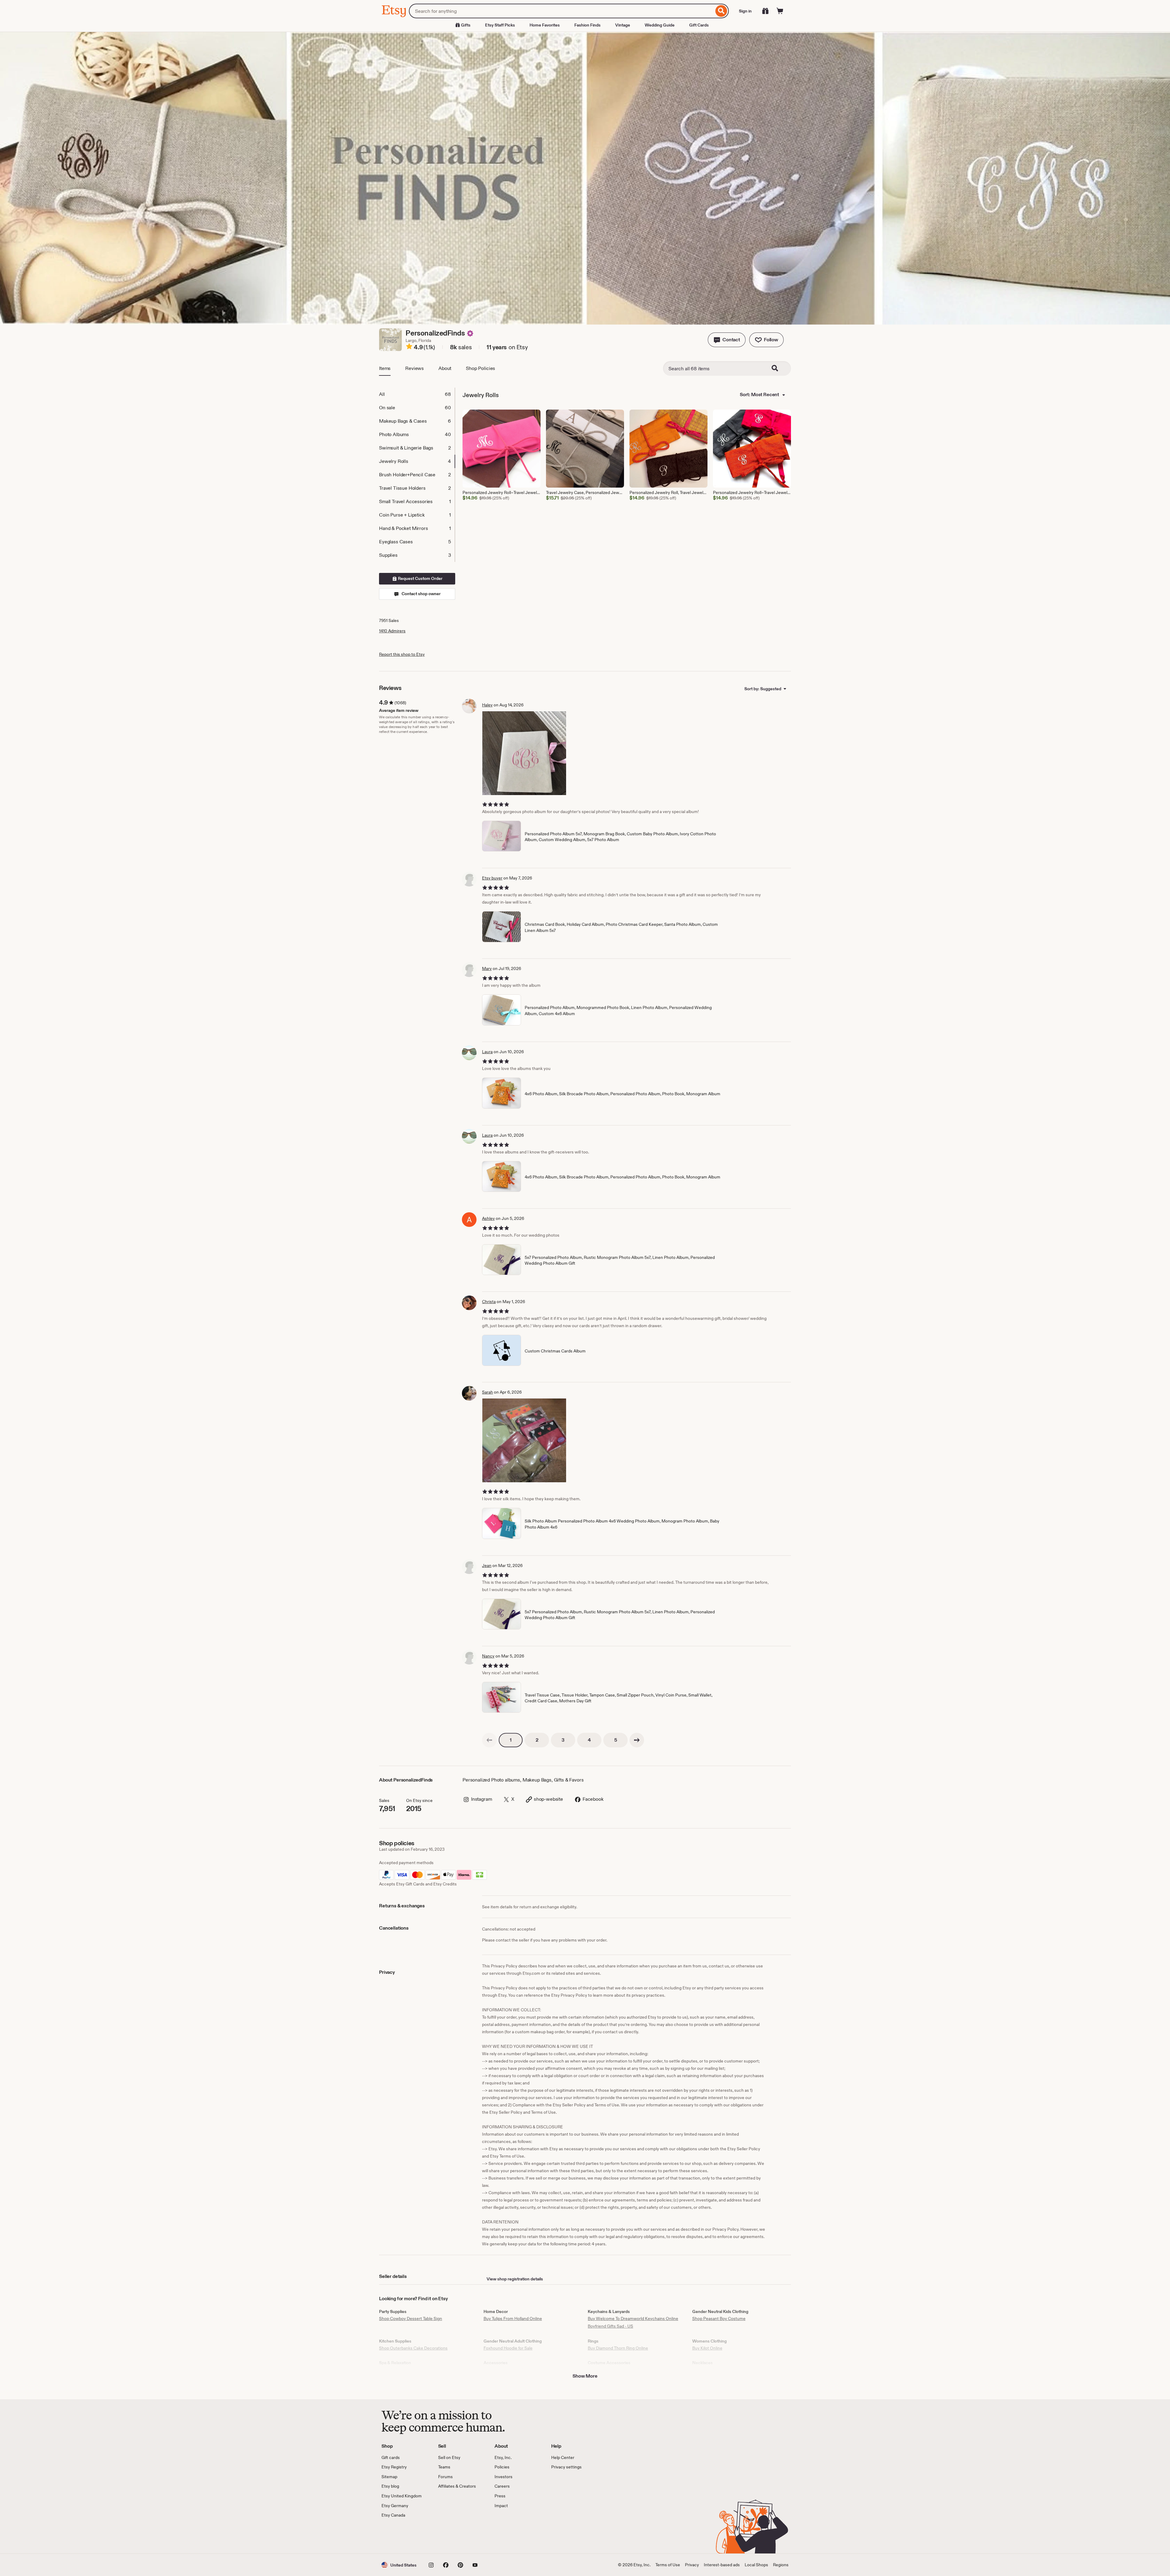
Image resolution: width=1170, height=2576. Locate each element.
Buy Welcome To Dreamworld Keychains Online (633, 2318)
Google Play (448, 2536)
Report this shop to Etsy (402, 654)
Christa (489, 1302)
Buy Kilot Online (707, 2348)
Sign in (745, 11)
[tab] (417, 394)
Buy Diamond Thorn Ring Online (618, 2348)
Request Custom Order (420, 578)
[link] (489, 1740)
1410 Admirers (392, 631)
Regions (781, 2565)
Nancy (488, 1656)
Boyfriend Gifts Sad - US (610, 2326)
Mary (487, 968)
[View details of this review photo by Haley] (524, 753)
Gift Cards (699, 25)
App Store (402, 2536)
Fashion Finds (587, 25)
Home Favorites (545, 25)
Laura (487, 1052)
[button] (727, 340)
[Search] (721, 11)
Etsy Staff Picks (500, 25)
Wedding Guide (660, 25)
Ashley (488, 1218)
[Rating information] (409, 347)
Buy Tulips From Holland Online (513, 2318)
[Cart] (780, 11)
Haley (487, 705)
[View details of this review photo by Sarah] (524, 1440)
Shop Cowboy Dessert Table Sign (411, 2318)
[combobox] (561, 11)
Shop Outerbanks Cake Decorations (413, 2348)
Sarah (487, 1392)
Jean (487, 1565)
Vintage (623, 25)
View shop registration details (515, 2279)
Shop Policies (480, 368)
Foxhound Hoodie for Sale (508, 2348)
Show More (585, 2376)
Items (385, 368)
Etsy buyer (492, 878)
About (445, 368)
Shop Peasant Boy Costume (719, 2318)
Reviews (415, 368)
